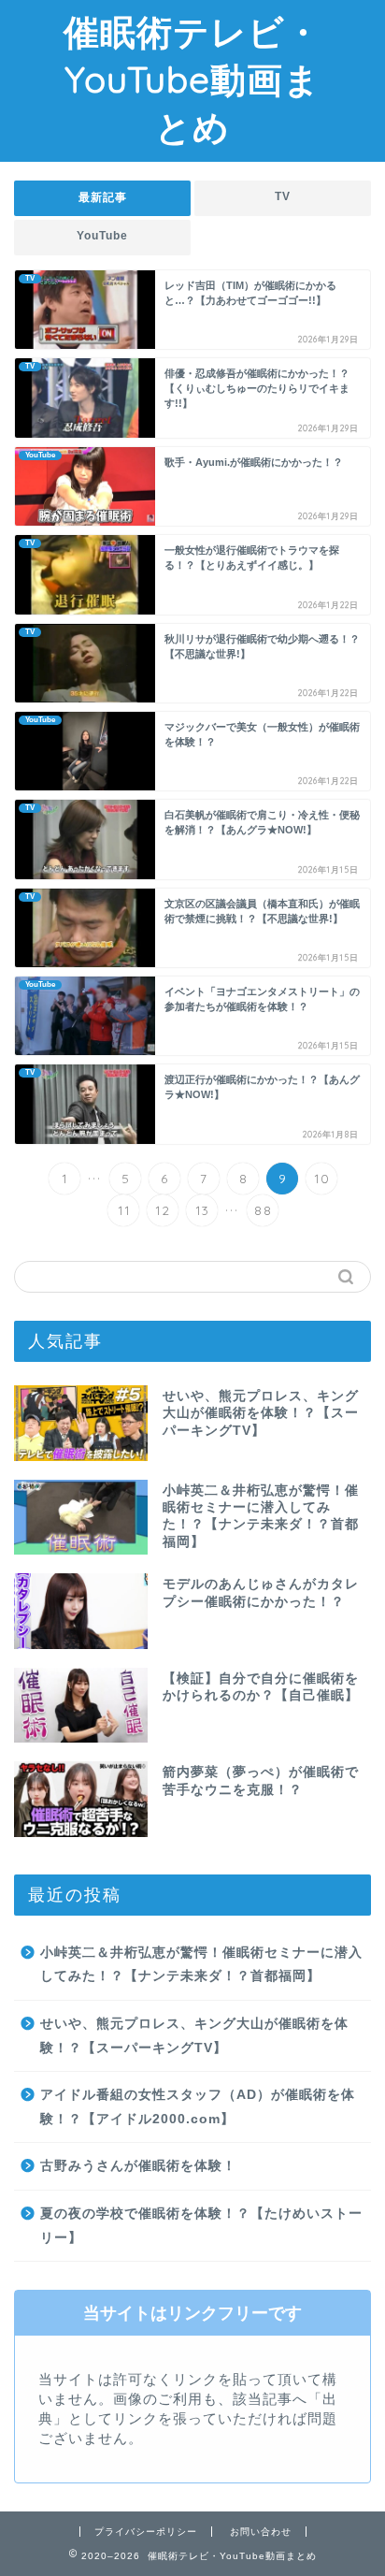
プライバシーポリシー (146, 2532)
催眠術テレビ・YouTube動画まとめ (192, 80)
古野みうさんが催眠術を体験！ (138, 2166)
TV (283, 196)
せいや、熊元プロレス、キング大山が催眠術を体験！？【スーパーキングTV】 (194, 2036)
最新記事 (103, 197)
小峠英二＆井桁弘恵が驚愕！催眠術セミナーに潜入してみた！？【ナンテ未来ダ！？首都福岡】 (201, 1965)
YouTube (102, 236)
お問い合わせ (261, 2532)
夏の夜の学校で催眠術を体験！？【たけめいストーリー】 (201, 2226)
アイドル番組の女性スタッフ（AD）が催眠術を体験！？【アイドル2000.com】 (198, 2107)
